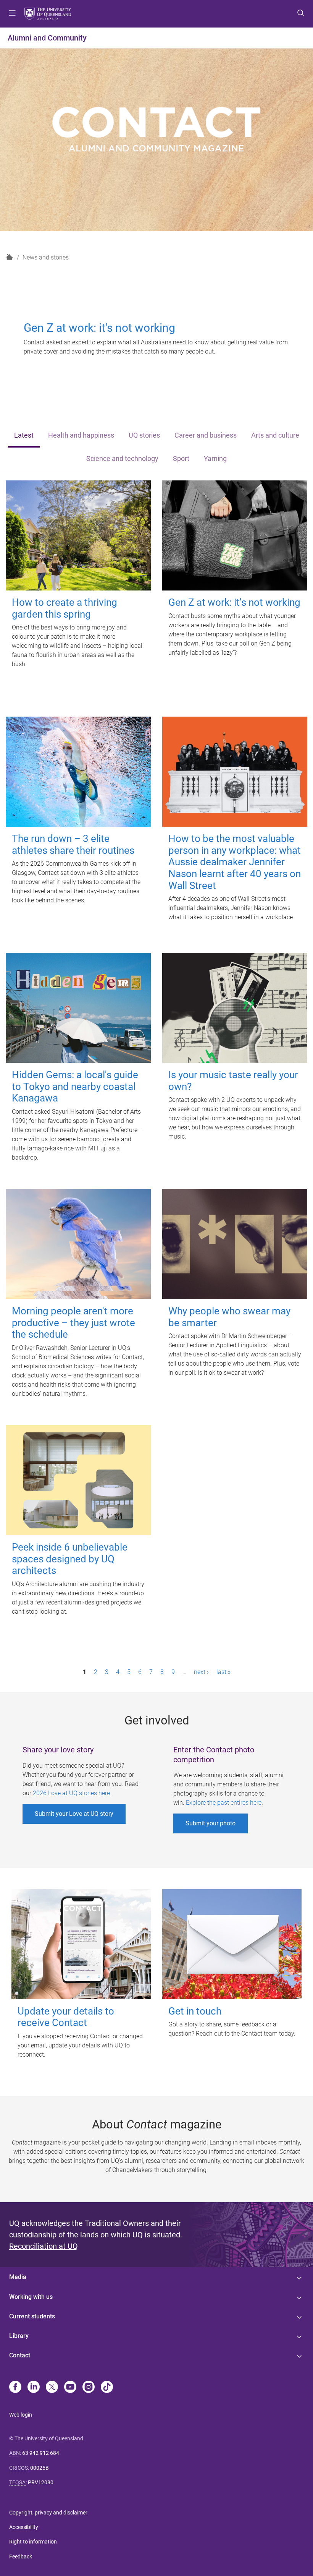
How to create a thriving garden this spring (65, 608)
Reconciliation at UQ (44, 2246)
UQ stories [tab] (144, 435)
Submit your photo (211, 1823)
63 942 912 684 (41, 2453)
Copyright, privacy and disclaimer (48, 2513)
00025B (40, 2468)
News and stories (46, 257)
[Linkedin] (34, 2388)
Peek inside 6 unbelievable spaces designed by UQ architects (70, 1559)
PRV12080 (41, 2482)
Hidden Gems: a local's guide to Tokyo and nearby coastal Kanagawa (75, 1086)
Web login (21, 2415)
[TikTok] (107, 2388)
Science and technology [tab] (122, 459)
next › (201, 1672)
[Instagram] (89, 2388)
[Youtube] (70, 2388)
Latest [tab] (24, 435)
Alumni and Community (47, 38)
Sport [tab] (181, 459)
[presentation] (24, 436)
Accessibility (24, 2527)
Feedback (21, 2557)
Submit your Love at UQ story (74, 1814)
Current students (32, 2316)
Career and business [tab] (206, 435)
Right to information (33, 2542)
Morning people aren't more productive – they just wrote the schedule (73, 1323)
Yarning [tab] (215, 459)
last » (223, 1672)
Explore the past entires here (224, 1803)
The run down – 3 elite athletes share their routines (73, 844)
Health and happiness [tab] (81, 435)
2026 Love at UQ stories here (71, 1793)
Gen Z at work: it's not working (234, 602)
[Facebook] (15, 2388)
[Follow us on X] (52, 2388)
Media (18, 2277)
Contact (20, 2355)
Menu (12, 14)
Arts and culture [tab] (275, 435)
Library (19, 2336)
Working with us (31, 2297)
